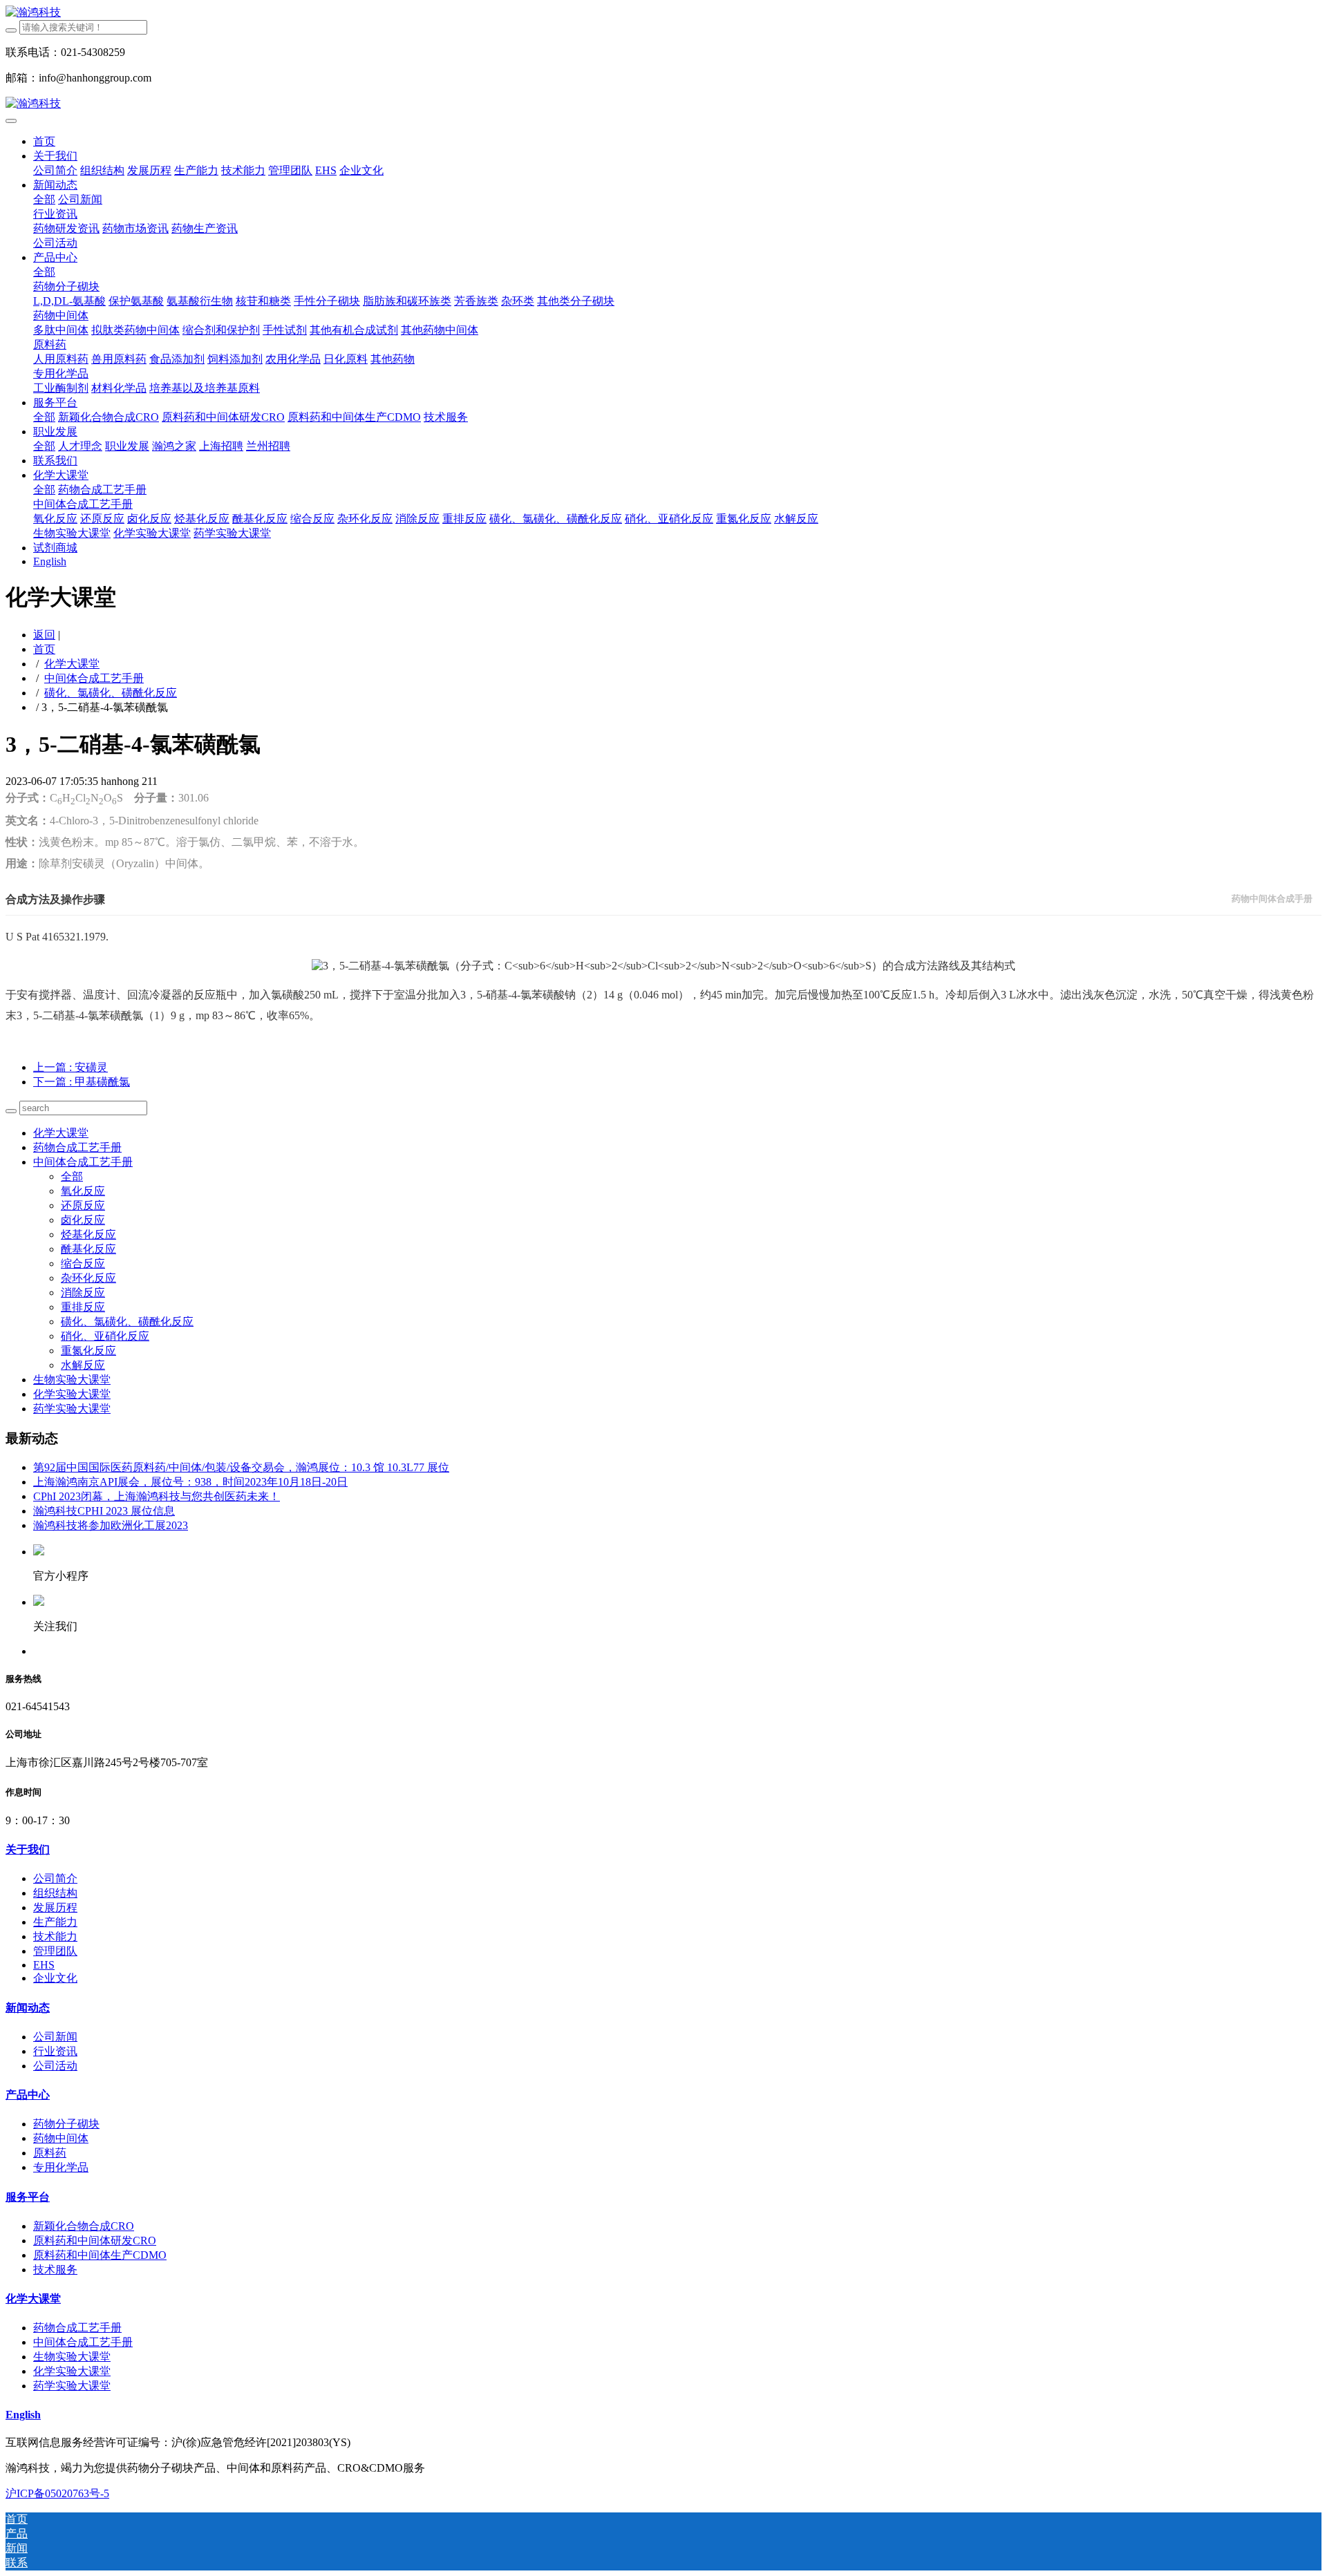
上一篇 (70, 1067)
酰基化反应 (88, 1249)
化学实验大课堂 (72, 1394)
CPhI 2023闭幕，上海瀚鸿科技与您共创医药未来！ (157, 1496)
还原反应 (83, 1205)
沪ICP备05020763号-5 (57, 2493)
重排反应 (83, 1307)
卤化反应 (83, 1220)
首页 (44, 141)
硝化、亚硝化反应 (105, 1336)
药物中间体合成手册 (1272, 899)
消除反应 (83, 1292)
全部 (44, 199)
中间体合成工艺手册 (94, 678)
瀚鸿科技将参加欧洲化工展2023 (111, 1525)
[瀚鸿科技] (663, 13)
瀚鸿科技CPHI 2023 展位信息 (104, 1511)
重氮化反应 (88, 1351)
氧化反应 (83, 1191)
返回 (44, 635)
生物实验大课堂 (72, 1380)
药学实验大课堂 (72, 1409)
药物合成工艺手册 (77, 1147)
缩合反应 (83, 1263)
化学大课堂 (72, 664)
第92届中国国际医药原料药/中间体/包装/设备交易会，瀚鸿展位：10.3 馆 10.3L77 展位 (241, 1467)
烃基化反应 (88, 1234)
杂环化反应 (88, 1278)
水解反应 (83, 1365)
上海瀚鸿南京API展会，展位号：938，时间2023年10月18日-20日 (190, 1482)
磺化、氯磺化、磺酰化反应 (111, 693)
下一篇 (82, 1082)
